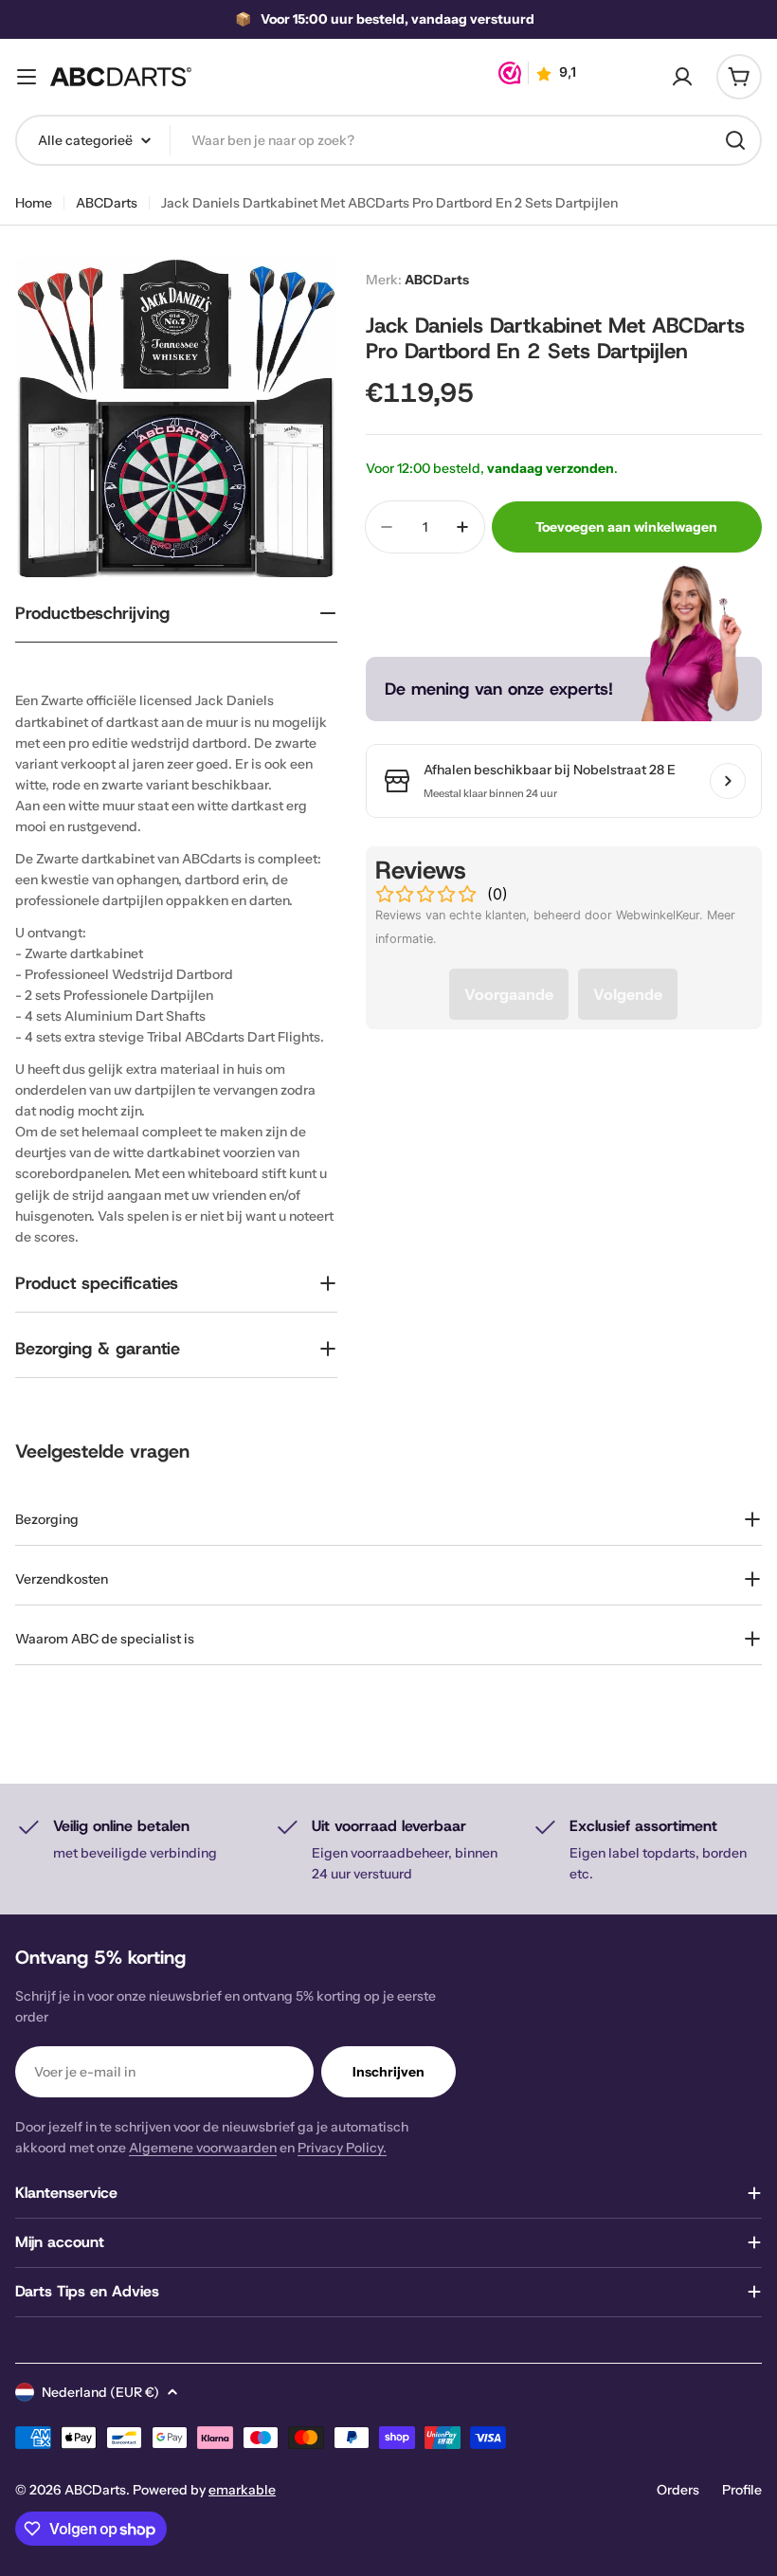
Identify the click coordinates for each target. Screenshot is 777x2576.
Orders (678, 2490)
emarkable (242, 2490)
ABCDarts (107, 203)
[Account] (682, 77)
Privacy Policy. (342, 2148)
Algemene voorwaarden (203, 2148)
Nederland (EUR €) (100, 2392)
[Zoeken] (735, 140)
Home (34, 203)
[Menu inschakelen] (27, 77)
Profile (742, 2490)
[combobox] (388, 140)
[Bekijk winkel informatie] (728, 781)
